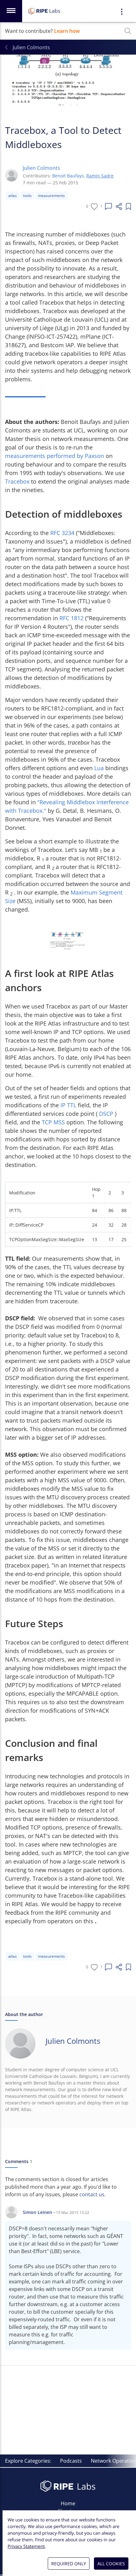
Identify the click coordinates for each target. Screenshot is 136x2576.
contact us (92, 2194)
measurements (51, 196)
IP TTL (69, 1105)
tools (27, 196)
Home (68, 2503)
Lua (100, 768)
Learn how (67, 31)
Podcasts (71, 2461)
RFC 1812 (72, 618)
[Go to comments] (108, 206)
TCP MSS (54, 1122)
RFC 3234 (63, 533)
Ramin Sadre (100, 176)
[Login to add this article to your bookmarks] (128, 206)
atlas (12, 196)
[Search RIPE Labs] (128, 31)
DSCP (107, 1114)
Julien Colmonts (41, 168)
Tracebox (18, 481)
